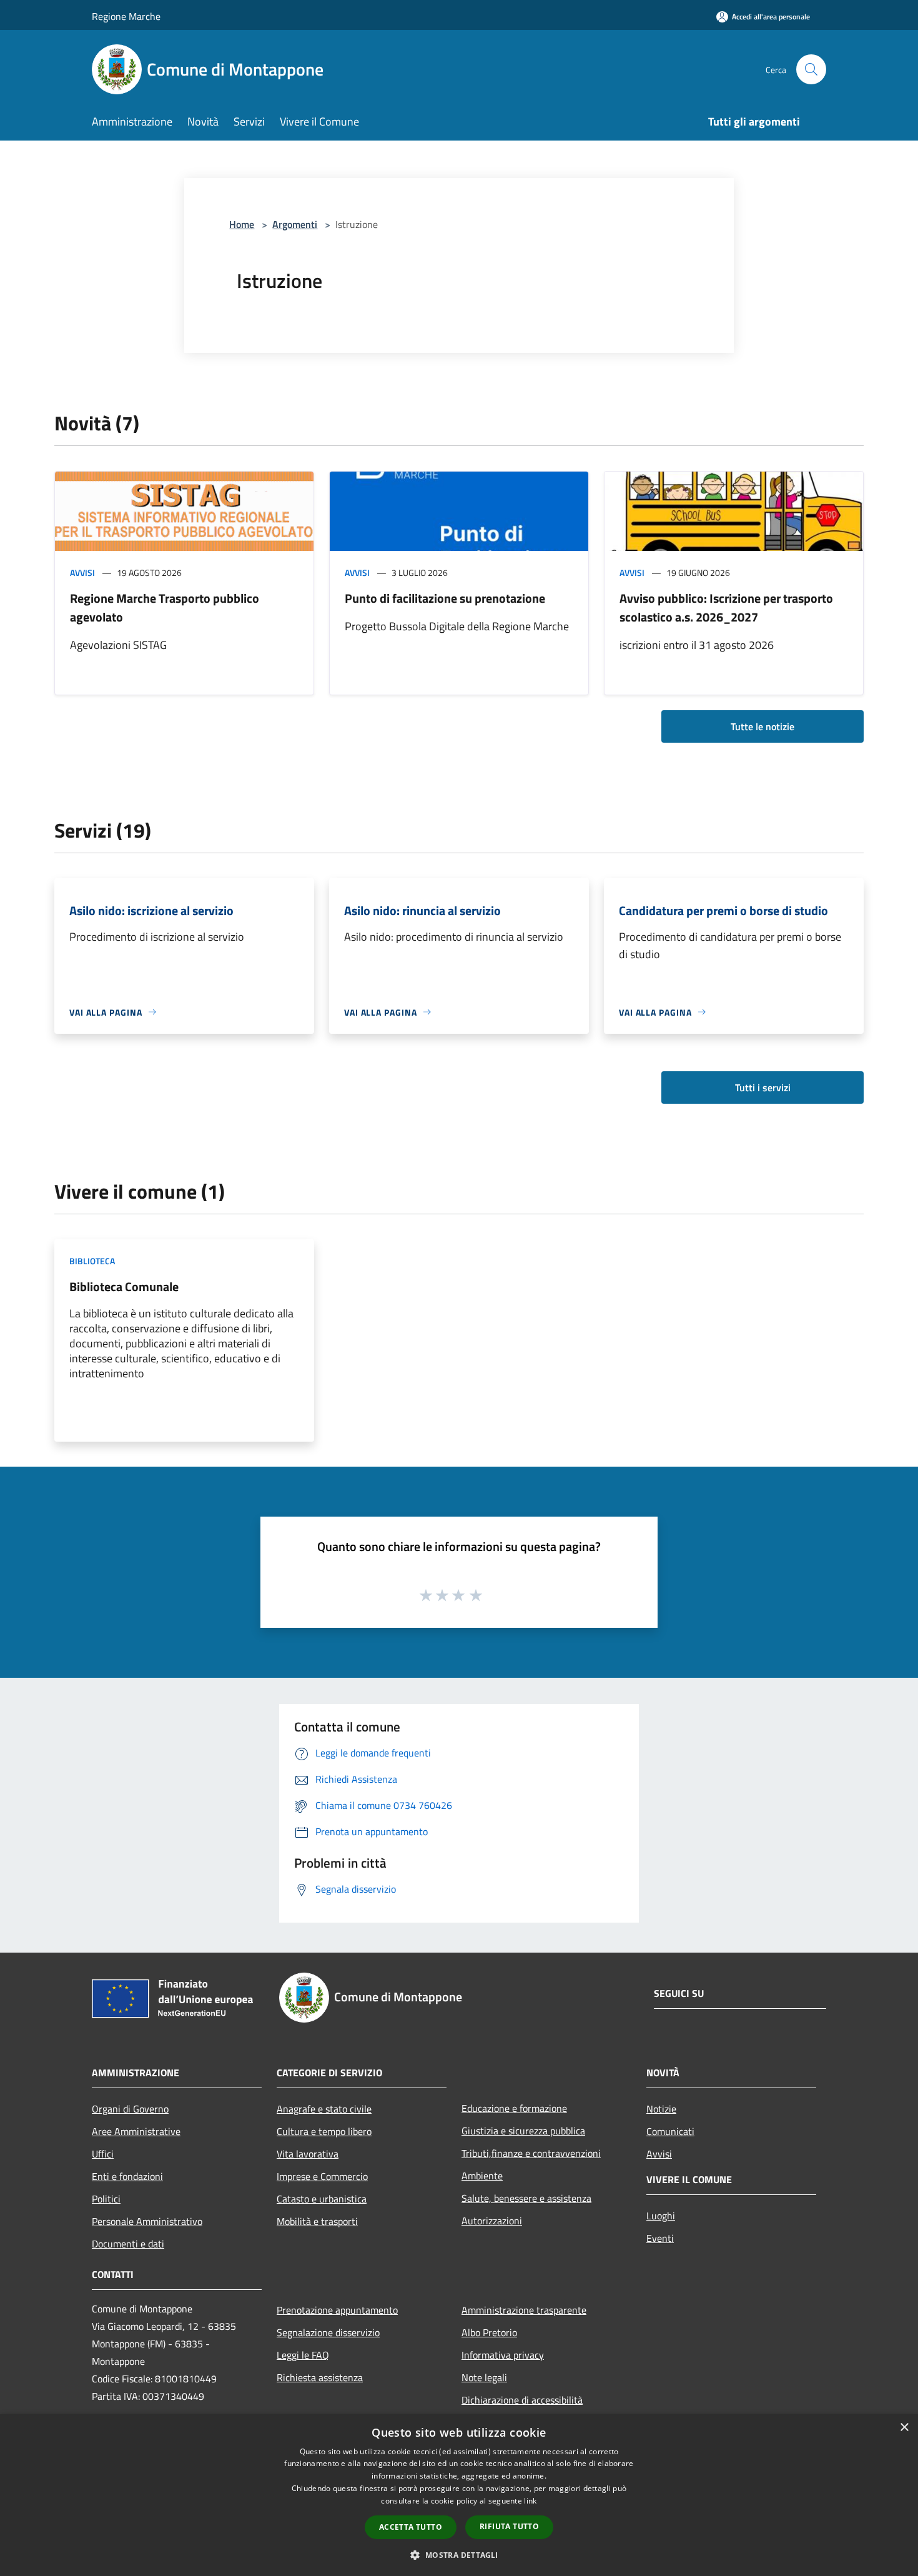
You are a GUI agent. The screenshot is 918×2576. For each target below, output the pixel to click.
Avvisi (82, 572)
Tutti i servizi (763, 1087)
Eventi (660, 2238)
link (530, 2501)
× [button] (904, 2428)
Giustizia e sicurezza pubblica (523, 2131)
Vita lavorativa (308, 2154)
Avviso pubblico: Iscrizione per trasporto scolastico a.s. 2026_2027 (726, 607)
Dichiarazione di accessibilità (522, 2400)
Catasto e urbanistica (322, 2199)
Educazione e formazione (514, 2108)
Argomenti (295, 224)
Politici (106, 2199)
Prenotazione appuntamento (337, 2310)
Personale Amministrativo (147, 2221)
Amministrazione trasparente (524, 2310)
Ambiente (482, 2176)
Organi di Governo (130, 2109)
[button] (459, 2555)
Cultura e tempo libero (324, 2131)
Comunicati (670, 2131)
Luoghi (661, 2216)
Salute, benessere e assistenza (526, 2198)
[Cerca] (811, 69)
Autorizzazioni (492, 2221)
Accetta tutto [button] (411, 2527)
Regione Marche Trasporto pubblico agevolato (165, 607)
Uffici (103, 2154)
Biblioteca (92, 1261)
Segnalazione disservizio (328, 2332)
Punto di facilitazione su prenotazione (445, 598)
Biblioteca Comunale (124, 1286)
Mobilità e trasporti (317, 2221)
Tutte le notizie (763, 726)
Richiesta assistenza (320, 2377)
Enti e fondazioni (127, 2176)
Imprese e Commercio (322, 2176)
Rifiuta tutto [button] (509, 2526)
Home (242, 224)
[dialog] (459, 2495)
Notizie (661, 2109)
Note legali (484, 2377)
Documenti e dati (128, 2244)
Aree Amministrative (136, 2131)
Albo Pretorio (489, 2332)
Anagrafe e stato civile (324, 2109)
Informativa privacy (503, 2355)
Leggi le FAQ (303, 2355)
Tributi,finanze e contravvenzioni (531, 2153)
